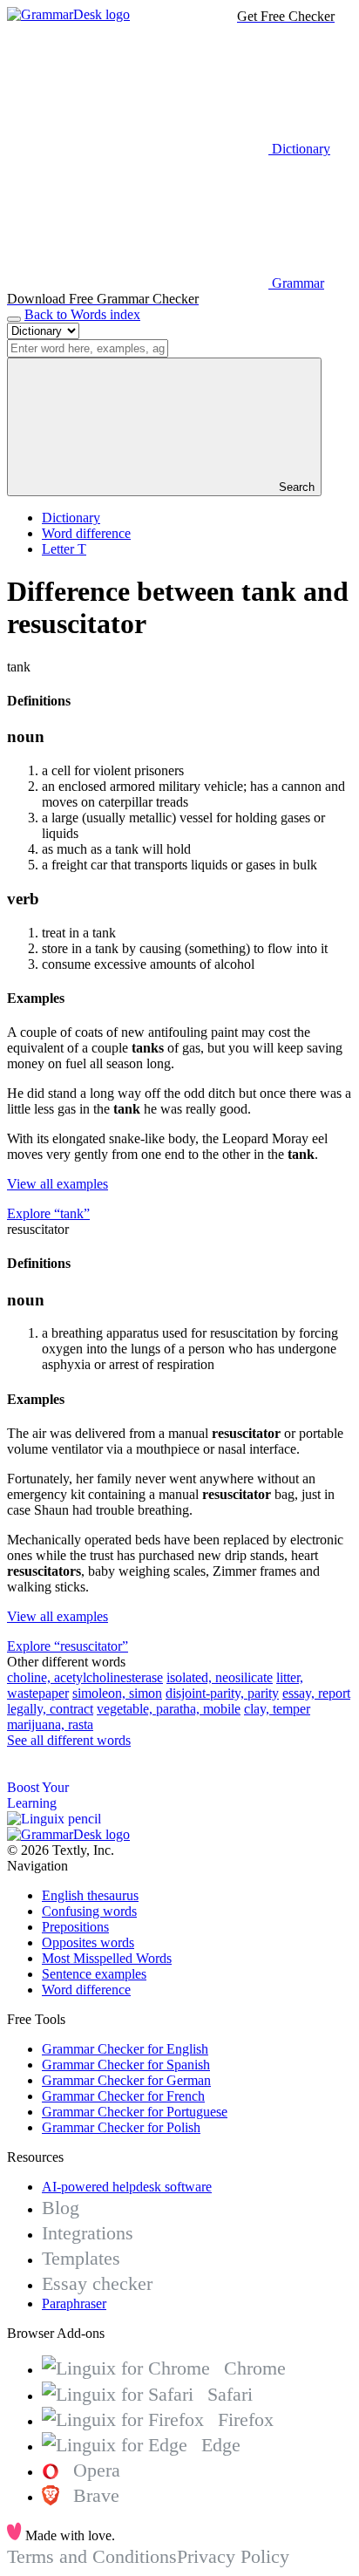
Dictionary (71, 518)
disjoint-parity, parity (222, 1693)
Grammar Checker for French (123, 2096)
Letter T (64, 549)
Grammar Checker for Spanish (126, 2065)
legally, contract (50, 1709)
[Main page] (68, 14)
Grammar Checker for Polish (121, 2127)
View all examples (58, 1184)
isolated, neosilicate (220, 1677)
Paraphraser (74, 2303)
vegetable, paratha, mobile (169, 1709)
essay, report (316, 1693)
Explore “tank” (48, 1213)
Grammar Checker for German (126, 2080)
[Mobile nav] (14, 319)
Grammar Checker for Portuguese (135, 2112)
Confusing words (89, 1911)
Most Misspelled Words (107, 1958)
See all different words (69, 1740)
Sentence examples (94, 1974)
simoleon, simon (117, 1693)
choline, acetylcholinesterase (85, 1677)
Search (295, 487)
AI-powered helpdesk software (127, 2187)
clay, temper (277, 1709)
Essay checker (97, 2283)
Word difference (86, 533)
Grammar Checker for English (125, 2049)
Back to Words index (82, 314)
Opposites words (88, 1942)
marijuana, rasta (50, 1724)
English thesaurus (90, 1895)
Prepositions (75, 1927)
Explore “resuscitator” (68, 1646)
